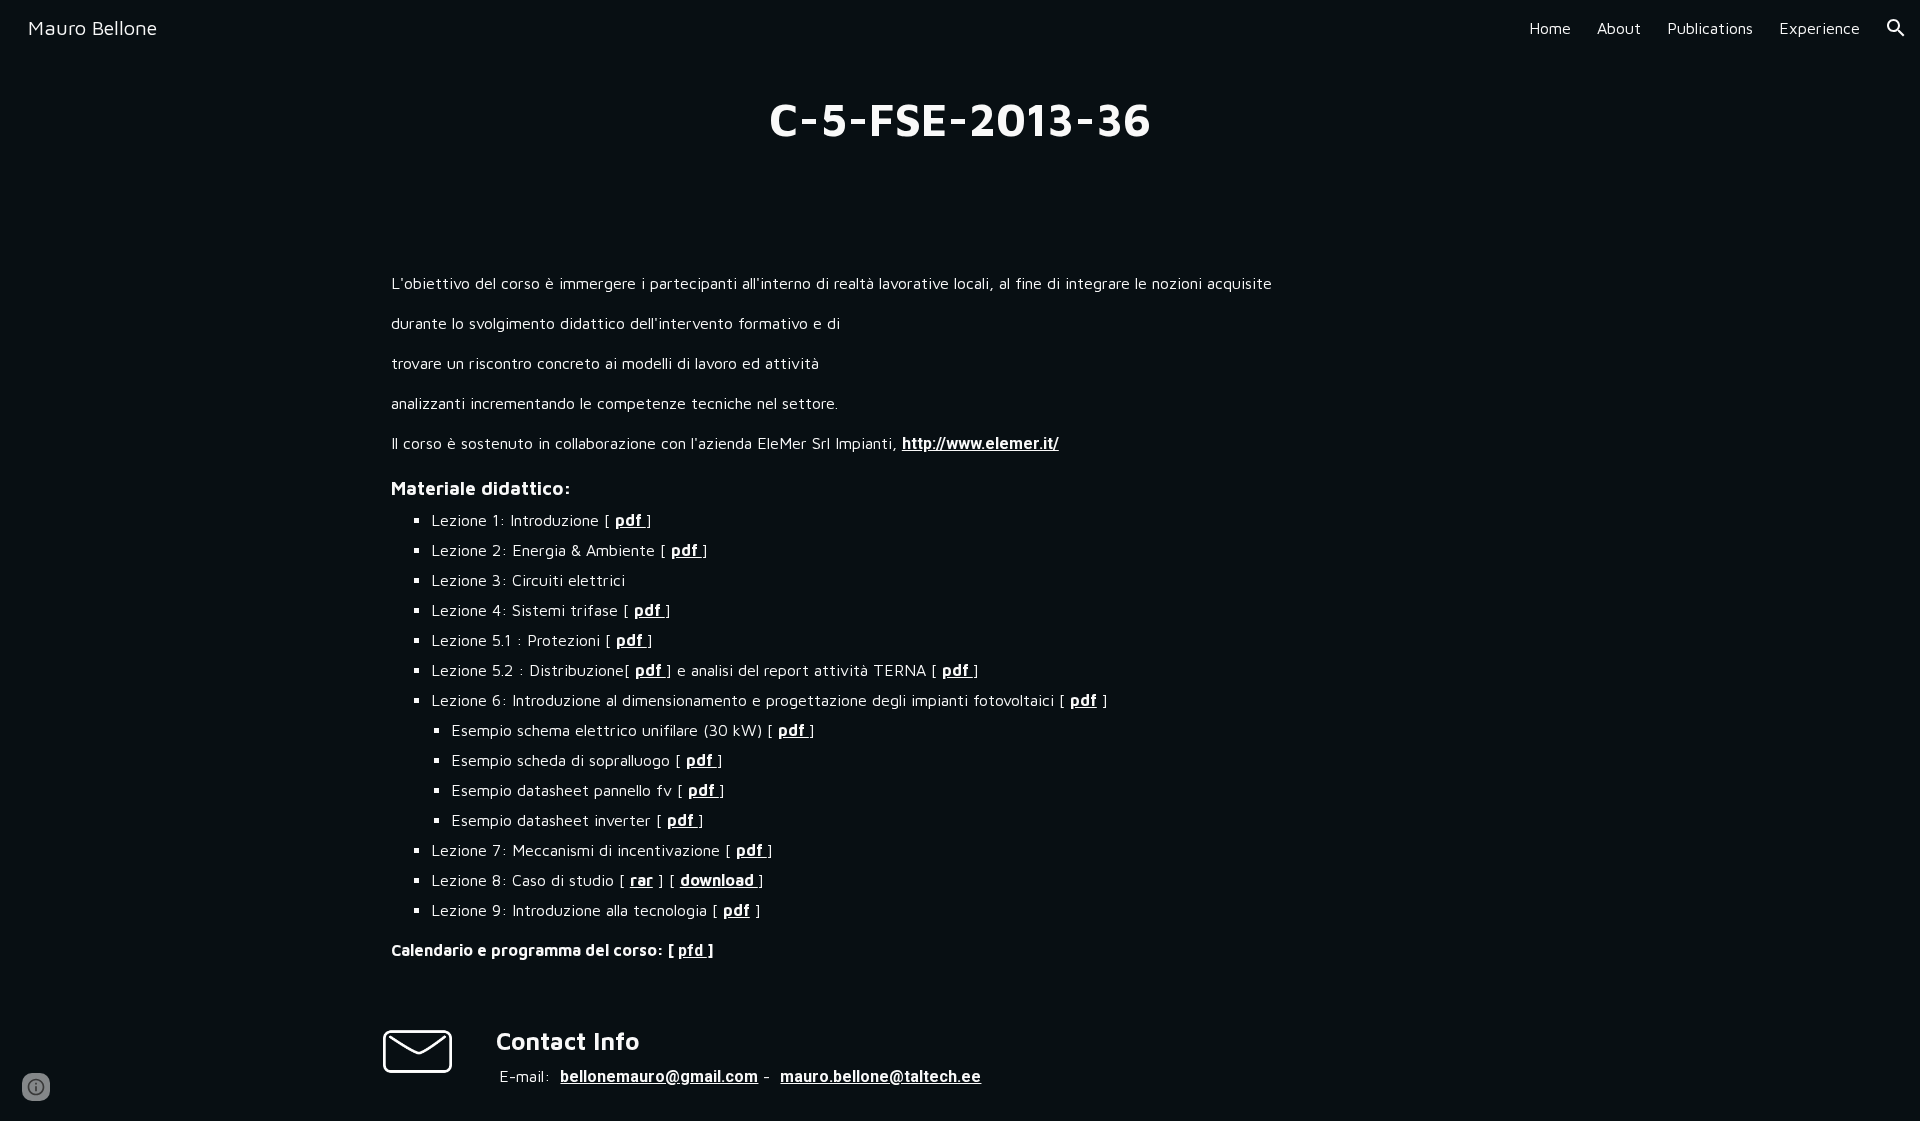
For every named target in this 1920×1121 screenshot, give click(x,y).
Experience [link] (1819, 28)
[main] (960, 119)
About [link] (1619, 28)
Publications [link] (1710, 28)
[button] (1896, 28)
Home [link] (1550, 28)
